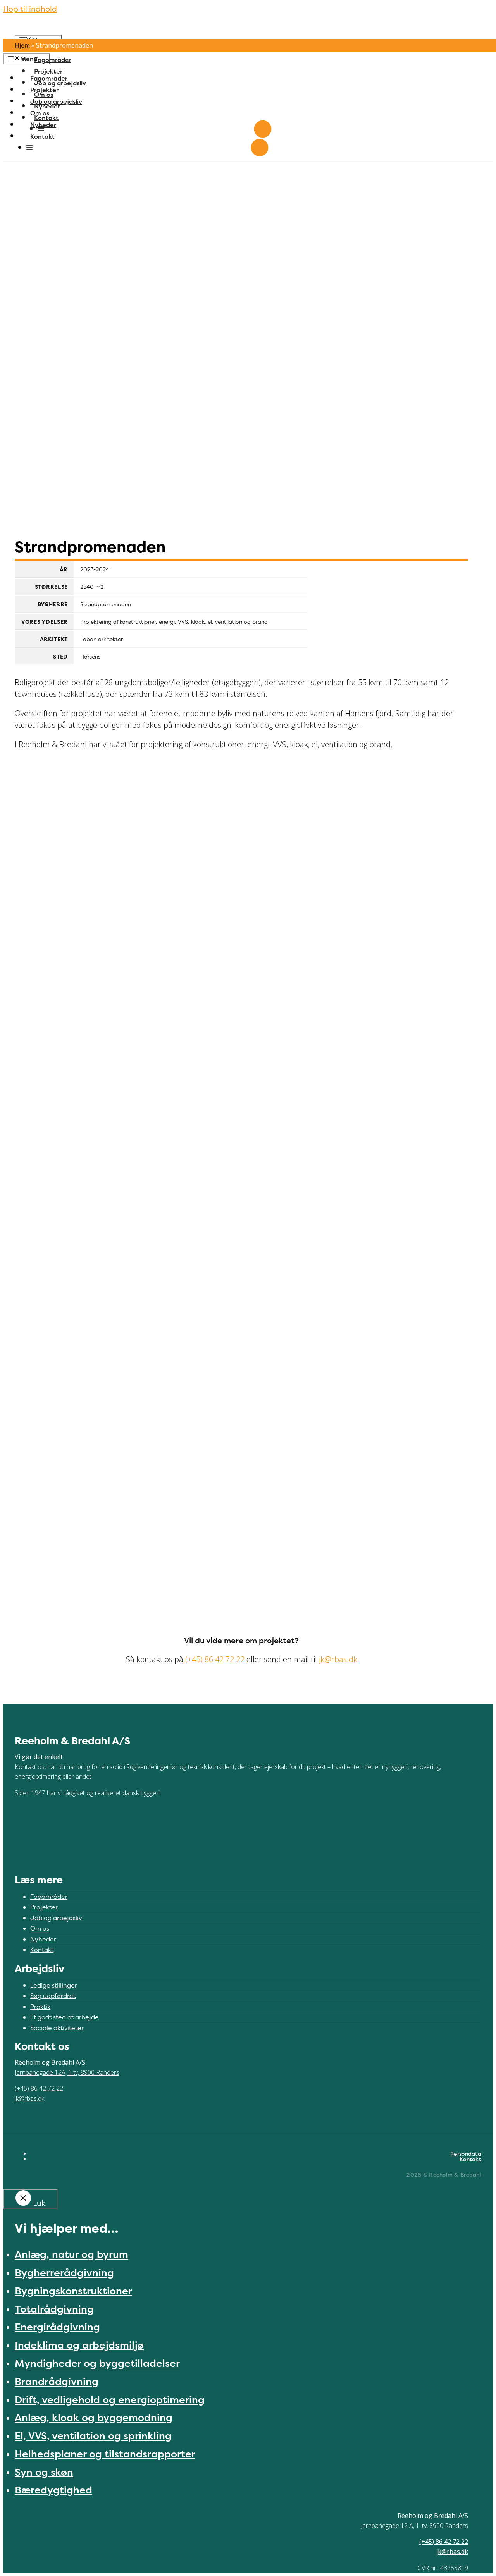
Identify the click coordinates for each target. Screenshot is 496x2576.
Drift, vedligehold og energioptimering (110, 2400)
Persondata (466, 2154)
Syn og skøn (44, 2472)
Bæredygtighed (53, 2490)
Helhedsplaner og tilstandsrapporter (105, 2454)
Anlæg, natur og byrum (71, 2254)
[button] (41, 129)
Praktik (40, 2007)
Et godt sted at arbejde (65, 2017)
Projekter (48, 71)
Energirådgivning (57, 2327)
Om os (44, 95)
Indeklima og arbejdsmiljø (79, 2345)
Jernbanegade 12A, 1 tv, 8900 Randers (67, 2072)
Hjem (22, 45)
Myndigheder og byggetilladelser (97, 2363)
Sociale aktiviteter (57, 2028)
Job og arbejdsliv (60, 83)
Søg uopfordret (53, 1996)
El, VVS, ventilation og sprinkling (93, 2436)
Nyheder (47, 106)
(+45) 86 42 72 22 (214, 1659)
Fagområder (53, 60)
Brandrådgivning (57, 2381)
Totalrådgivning (54, 2309)
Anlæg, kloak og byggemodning (94, 2417)
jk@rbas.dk (338, 1659)
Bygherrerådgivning (64, 2272)
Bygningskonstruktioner (73, 2291)
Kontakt (46, 118)
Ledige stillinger (54, 1985)
